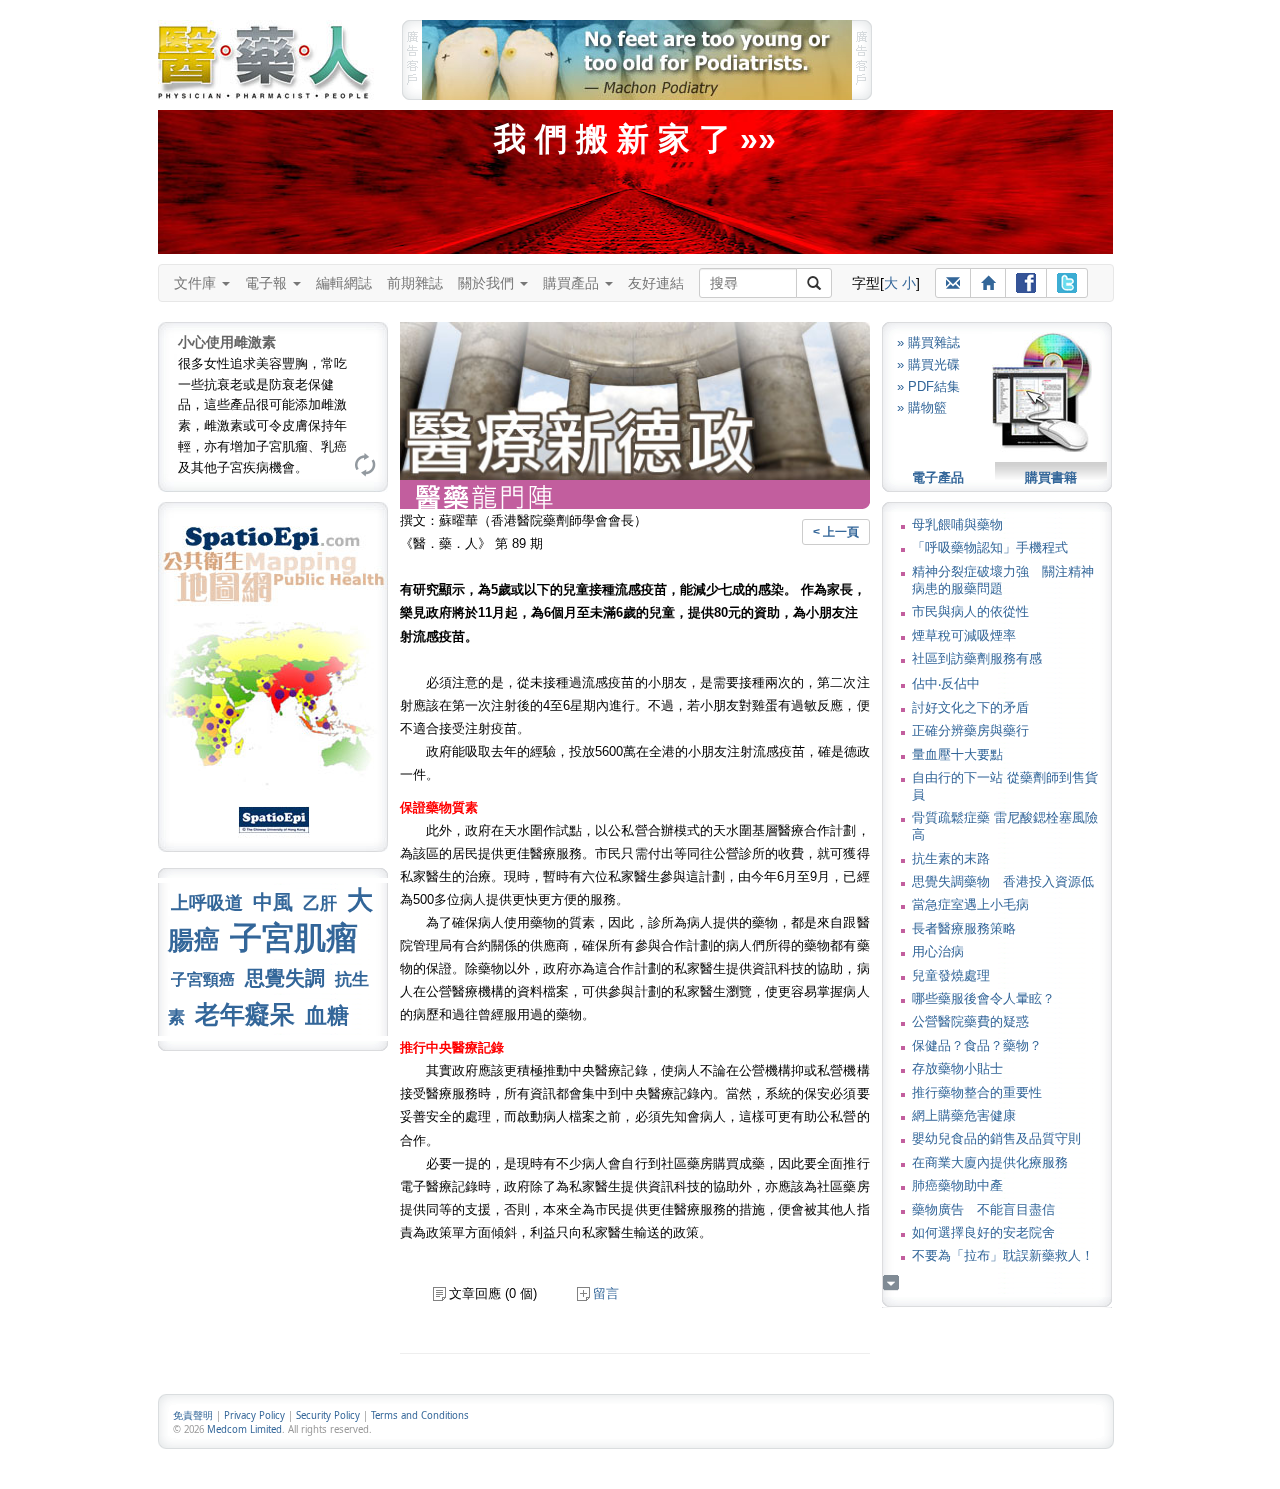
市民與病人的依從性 (970, 611)
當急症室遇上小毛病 (970, 904)
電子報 (268, 283)
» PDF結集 (928, 386)
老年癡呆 (245, 1014)
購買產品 (573, 283)
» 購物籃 (922, 407)
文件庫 (197, 283)
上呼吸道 (207, 903)
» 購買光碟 (928, 364)
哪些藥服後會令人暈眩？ (983, 998)
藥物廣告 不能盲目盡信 (983, 1209)
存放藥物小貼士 (957, 1068)
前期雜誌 (415, 283)
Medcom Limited (244, 1429)
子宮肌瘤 (294, 938)
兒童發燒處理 (951, 975)
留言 (606, 1293)
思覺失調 (285, 978)
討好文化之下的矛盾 (970, 707)
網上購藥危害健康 (964, 1115)
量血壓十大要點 (957, 754)
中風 (273, 902)
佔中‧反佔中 (946, 683)
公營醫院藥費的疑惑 (970, 1021)
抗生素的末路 (951, 858)
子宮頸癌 (203, 979)
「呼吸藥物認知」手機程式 (990, 547)
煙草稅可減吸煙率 (964, 635)
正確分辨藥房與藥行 (970, 730)
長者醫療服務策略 (964, 928)
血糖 (327, 1015)
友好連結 (656, 283)
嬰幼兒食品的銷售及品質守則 (996, 1138)
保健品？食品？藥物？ (977, 1045)
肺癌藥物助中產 (957, 1185)
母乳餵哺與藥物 (957, 524)
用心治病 (938, 951)
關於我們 (488, 283)
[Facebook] (1026, 283)
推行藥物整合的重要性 (977, 1092)
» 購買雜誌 (928, 342)
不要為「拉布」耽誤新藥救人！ (1003, 1255)
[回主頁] (988, 283)
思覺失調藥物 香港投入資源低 (1003, 881)
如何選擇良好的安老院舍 (983, 1232)
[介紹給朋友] (953, 283)
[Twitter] (1067, 283)
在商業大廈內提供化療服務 (990, 1162)
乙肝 (320, 903)
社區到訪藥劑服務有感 (977, 658)
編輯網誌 (344, 283)
